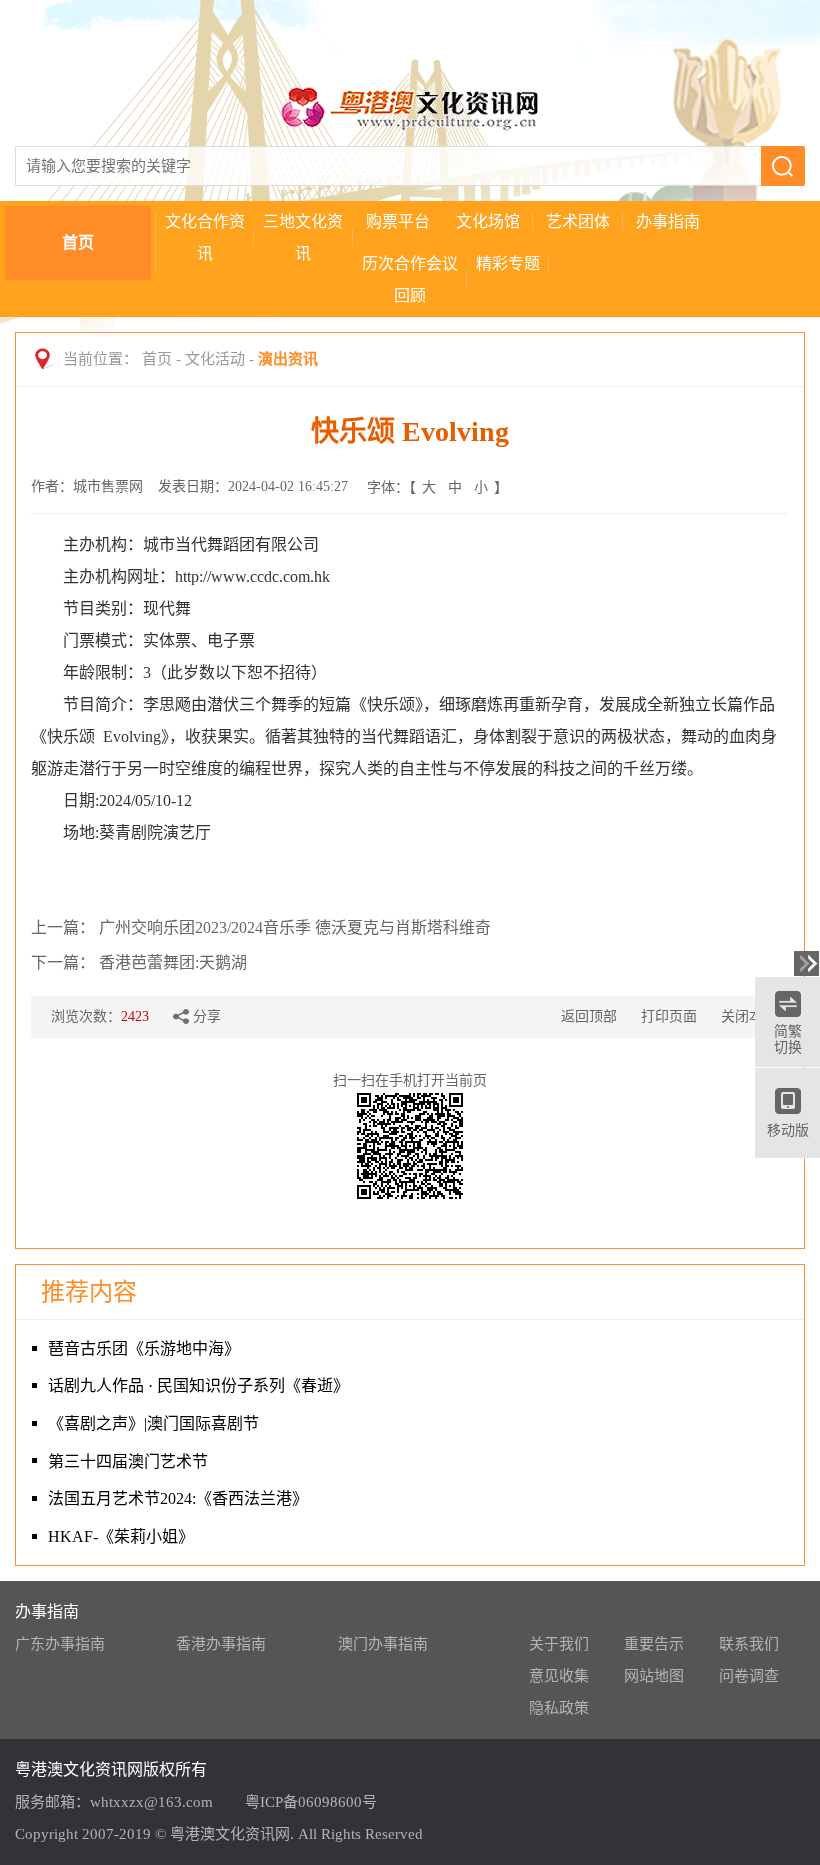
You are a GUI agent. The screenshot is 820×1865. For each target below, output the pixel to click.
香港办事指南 (221, 1644)
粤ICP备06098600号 (311, 1802)
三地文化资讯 (303, 237)
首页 (78, 242)
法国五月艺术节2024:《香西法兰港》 (178, 1498)
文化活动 (215, 359)
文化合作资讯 (205, 237)
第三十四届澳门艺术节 (128, 1461)
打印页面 (669, 1016)
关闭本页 (749, 1016)
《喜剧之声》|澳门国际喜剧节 (153, 1423)
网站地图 (654, 1676)
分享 (207, 1016)
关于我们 (559, 1644)
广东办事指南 (60, 1644)
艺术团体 (578, 221)
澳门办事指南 (383, 1644)
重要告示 (654, 1644)
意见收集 (559, 1676)
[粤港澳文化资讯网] (410, 106)
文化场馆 (488, 221)
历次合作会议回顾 (410, 279)
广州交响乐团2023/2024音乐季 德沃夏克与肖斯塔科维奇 (295, 927)
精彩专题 (508, 263)
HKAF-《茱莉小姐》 (121, 1536)
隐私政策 (559, 1708)
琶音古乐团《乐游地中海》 (144, 1348)
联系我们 (749, 1644)
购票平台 (398, 221)
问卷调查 (749, 1676)
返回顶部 (589, 1016)
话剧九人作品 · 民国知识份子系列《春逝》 (198, 1385)
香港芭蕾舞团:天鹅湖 (173, 962)
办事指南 (668, 221)
